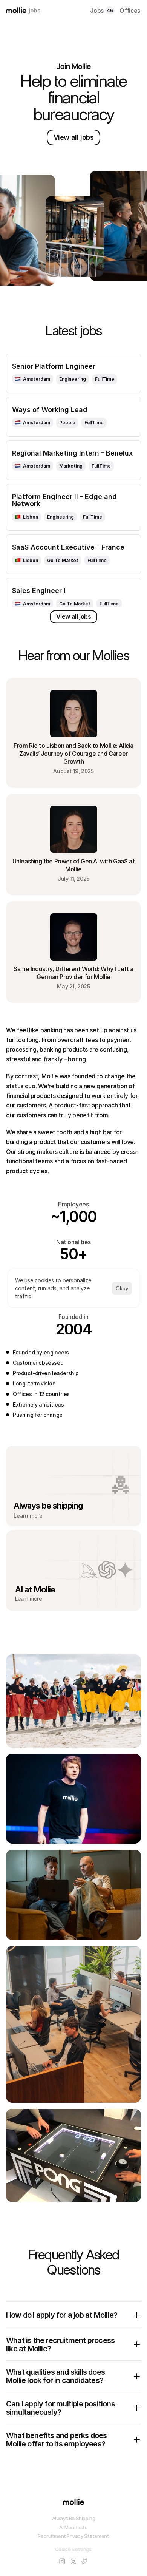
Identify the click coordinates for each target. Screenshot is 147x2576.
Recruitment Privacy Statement (73, 2536)
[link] (33, 379)
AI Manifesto (73, 2527)
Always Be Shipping (74, 2518)
